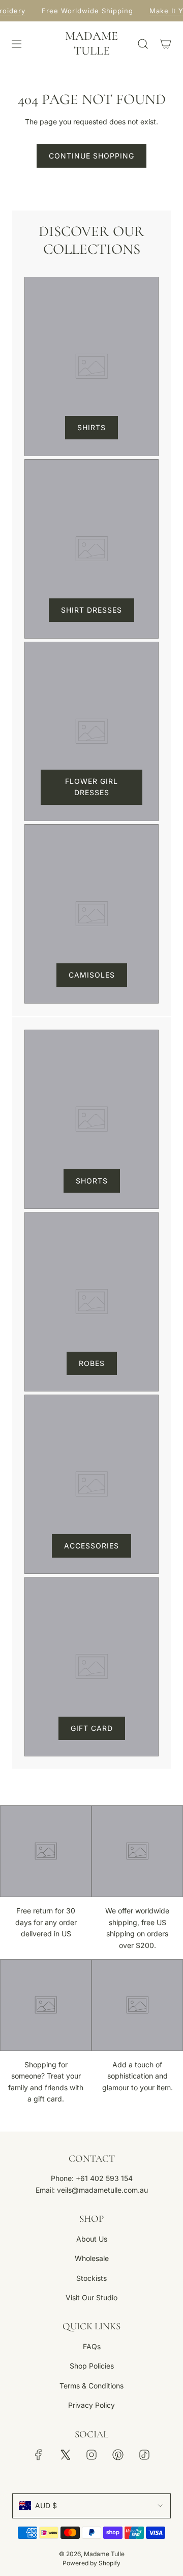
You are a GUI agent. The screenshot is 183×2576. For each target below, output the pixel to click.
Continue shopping (91, 156)
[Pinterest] (118, 2455)
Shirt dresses (91, 610)
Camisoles (92, 975)
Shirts (91, 427)
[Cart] (165, 44)
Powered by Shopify (91, 2563)
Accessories (91, 1546)
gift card (92, 1728)
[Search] (143, 44)
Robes (92, 1363)
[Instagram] (91, 2455)
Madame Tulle (91, 44)
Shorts (92, 1181)
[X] (65, 2455)
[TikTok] (144, 2455)
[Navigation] (16, 44)
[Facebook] (39, 2455)
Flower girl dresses (91, 787)
